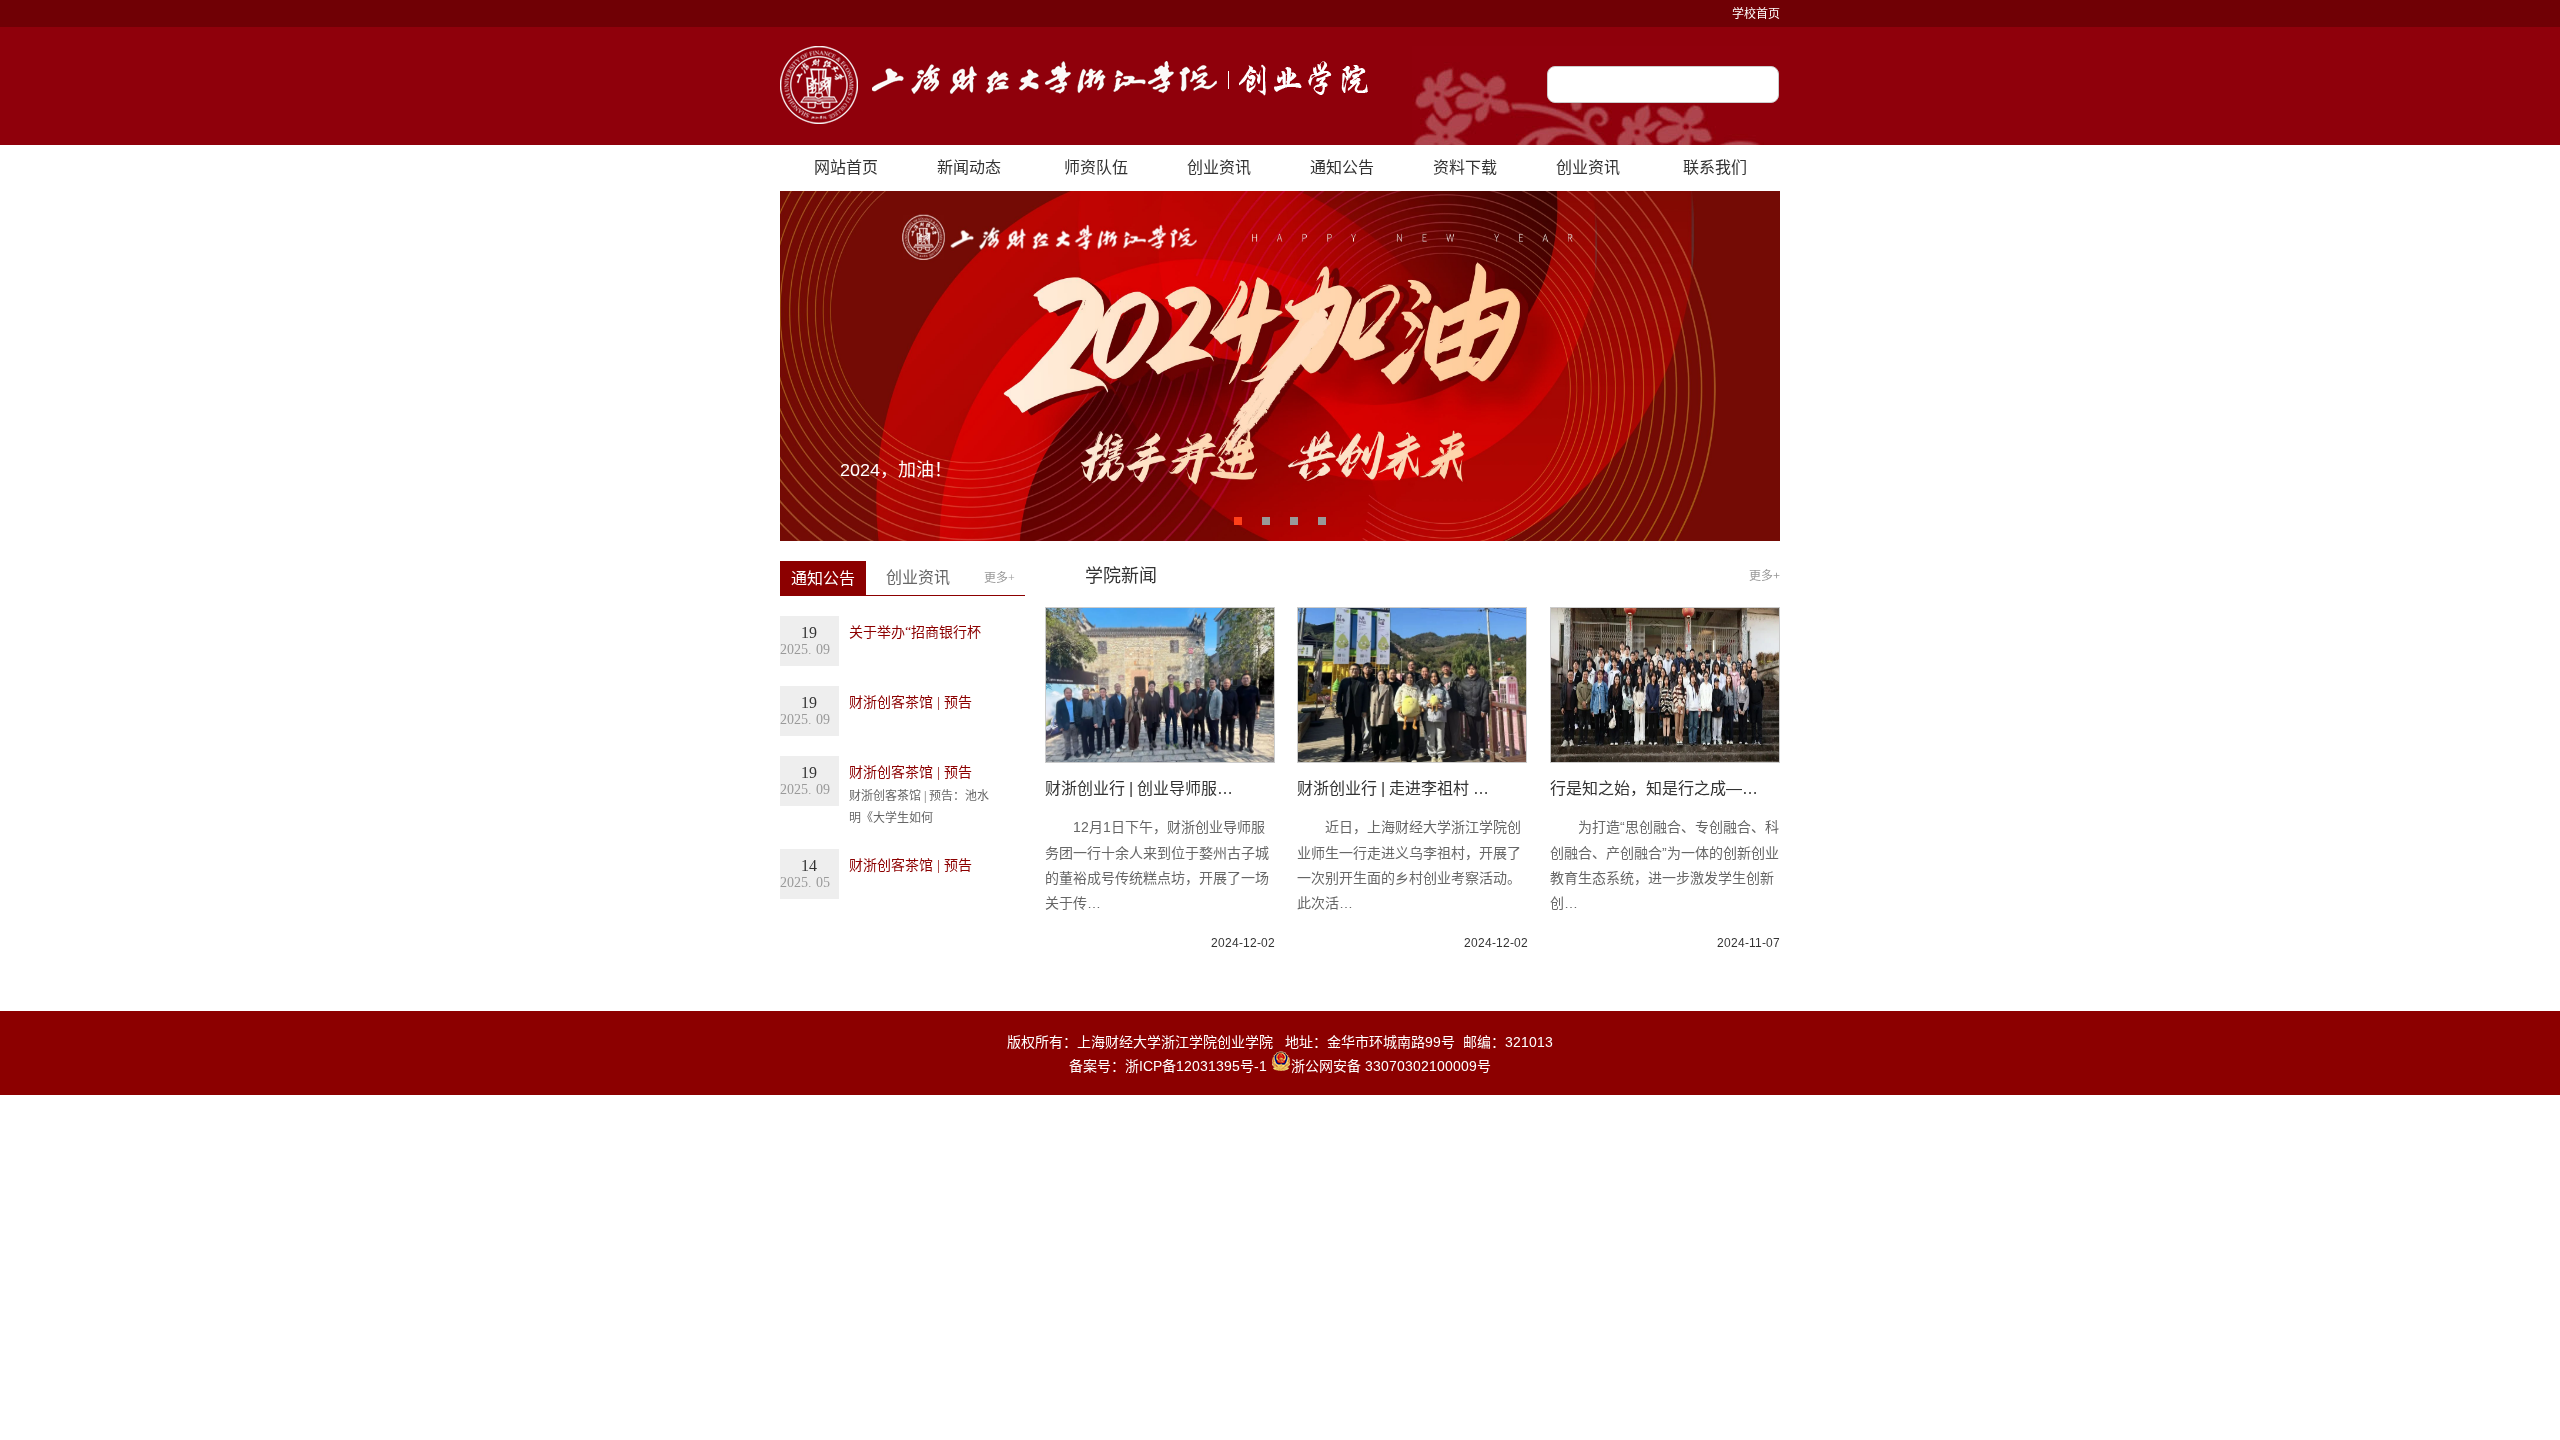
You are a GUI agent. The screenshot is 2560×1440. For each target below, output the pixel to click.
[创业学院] (1074, 86)
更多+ (999, 578)
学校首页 (1756, 14)
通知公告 (1342, 167)
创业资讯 (1219, 167)
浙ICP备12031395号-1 (1198, 1066)
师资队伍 (1096, 167)
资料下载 (1465, 167)
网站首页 (846, 167)
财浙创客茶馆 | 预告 (910, 702)
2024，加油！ (896, 470)
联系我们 (1715, 167)
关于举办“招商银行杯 (915, 632)
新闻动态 (969, 167)
